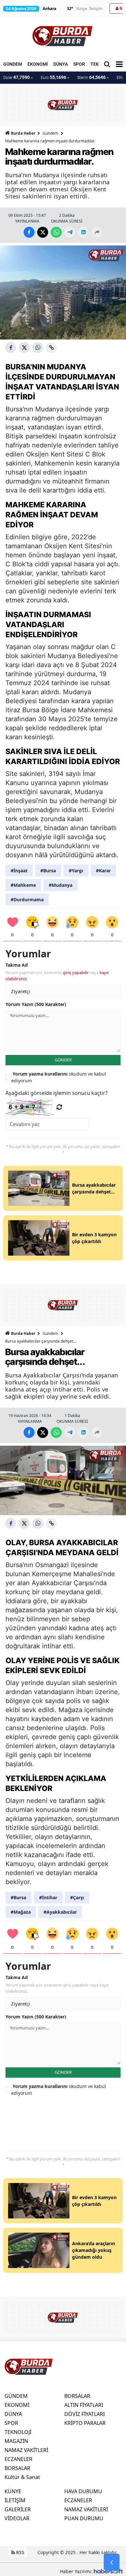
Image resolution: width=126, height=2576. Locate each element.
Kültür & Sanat (22, 2477)
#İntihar (48, 1897)
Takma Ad (17, 965)
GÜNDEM (13, 64)
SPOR (79, 64)
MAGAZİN (16, 2441)
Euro (53, 77)
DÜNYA (61, 64)
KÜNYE (13, 2491)
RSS (20, 2552)
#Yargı (76, 871)
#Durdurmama (27, 900)
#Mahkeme (23, 885)
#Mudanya (61, 885)
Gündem (50, 133)
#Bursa (48, 871)
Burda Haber (23, 133)
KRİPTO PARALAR (85, 2423)
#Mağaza (21, 1912)
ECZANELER (18, 2459)
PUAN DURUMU (84, 2518)
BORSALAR (17, 2468)
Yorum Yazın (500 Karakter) (36, 1004)
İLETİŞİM (15, 2500)
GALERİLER (18, 2509)
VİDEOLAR (17, 2518)
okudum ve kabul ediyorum (59, 1077)
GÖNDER (63, 1060)
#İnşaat (19, 871)
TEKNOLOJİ (18, 2432)
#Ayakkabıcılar (60, 1912)
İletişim (96, 9)
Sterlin (91, 77)
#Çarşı (77, 1897)
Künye (82, 9)
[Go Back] (112, 2562)
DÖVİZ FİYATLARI (84, 2414)
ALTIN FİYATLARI (84, 2405)
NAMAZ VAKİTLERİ (26, 2450)
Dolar (16, 77)
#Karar (103, 871)
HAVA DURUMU (83, 2491)
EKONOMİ (38, 64)
